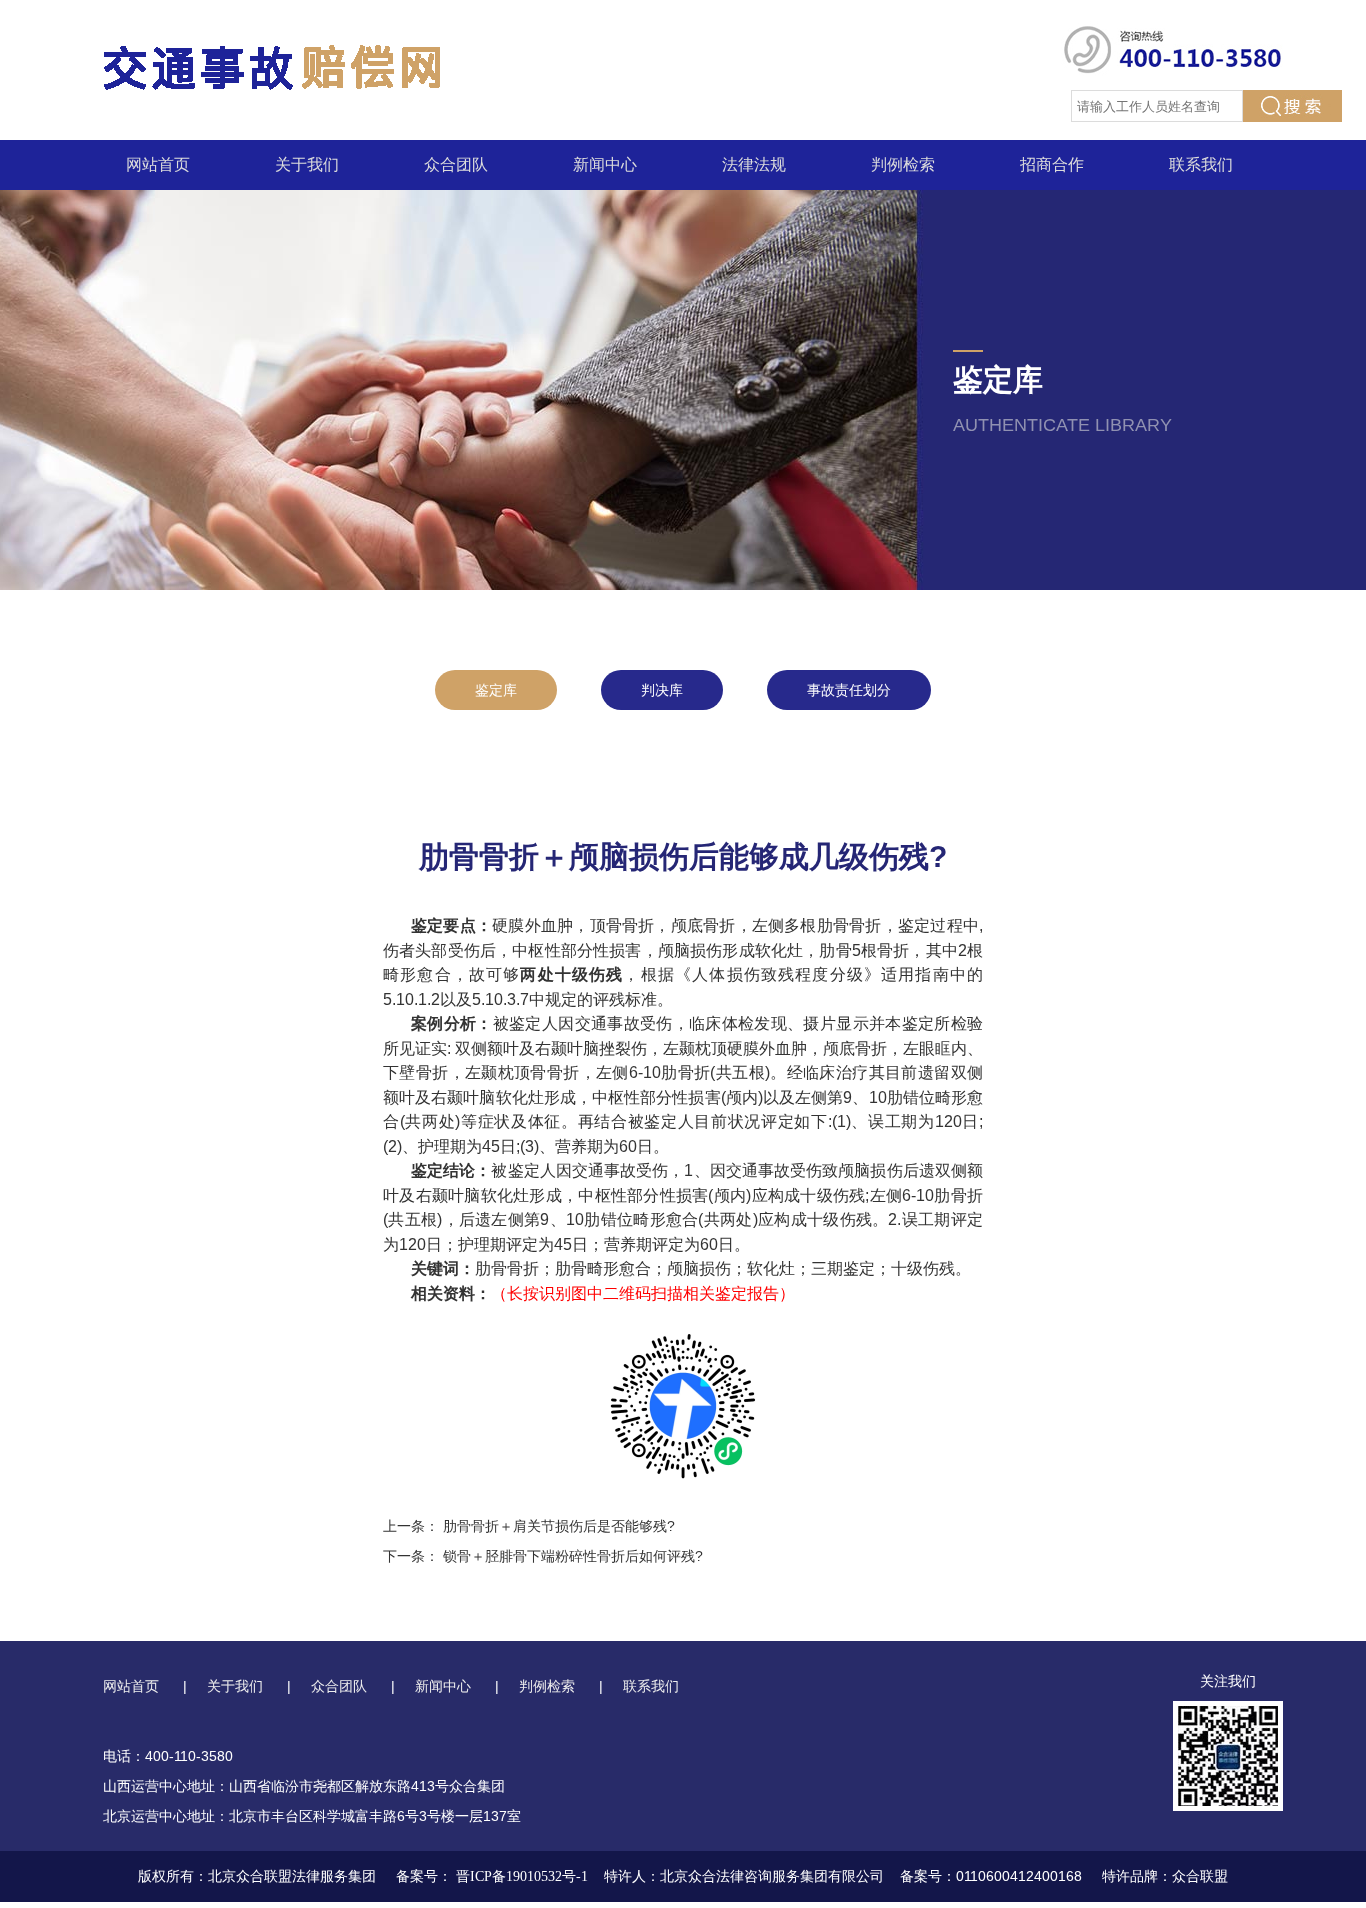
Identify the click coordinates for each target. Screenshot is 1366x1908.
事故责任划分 (849, 690)
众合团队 (456, 164)
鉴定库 (496, 690)
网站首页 (158, 164)
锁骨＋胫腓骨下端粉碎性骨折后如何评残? (573, 1556)
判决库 (662, 690)
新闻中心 (605, 164)
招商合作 (1052, 164)
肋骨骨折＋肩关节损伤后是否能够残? (559, 1526)
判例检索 (903, 164)
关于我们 (307, 164)
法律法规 (754, 164)
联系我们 (1201, 164)
